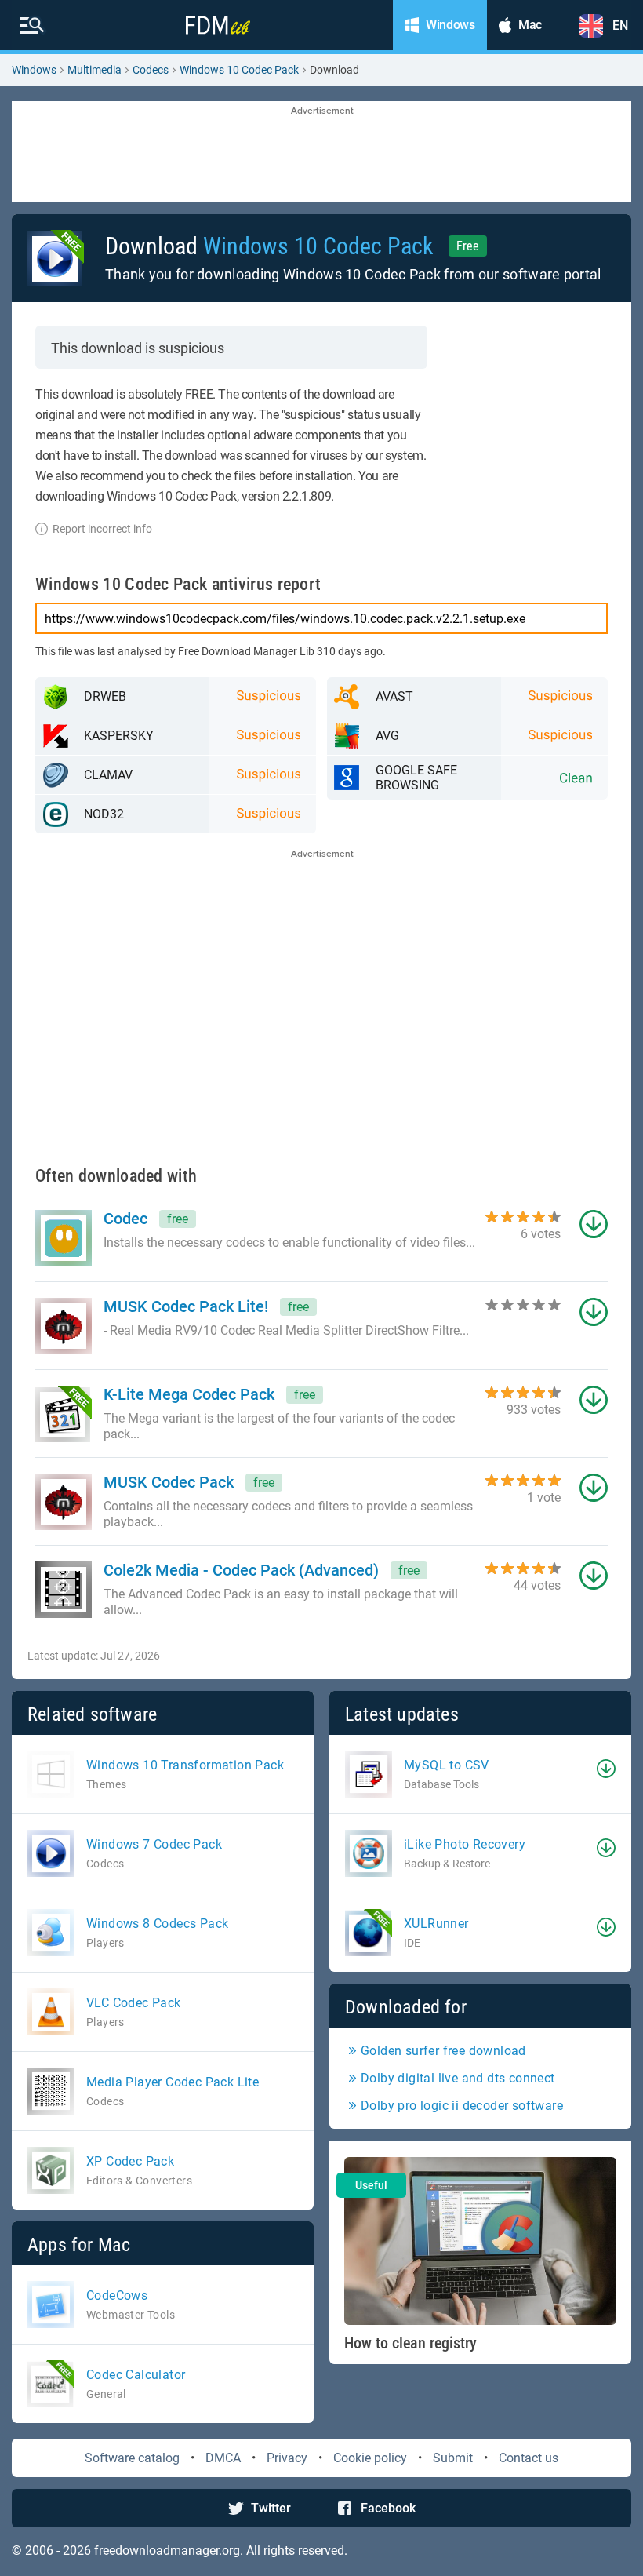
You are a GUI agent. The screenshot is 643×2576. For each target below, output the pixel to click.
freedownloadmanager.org (167, 2550)
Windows (34, 70)
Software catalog (132, 2458)
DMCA (223, 2458)
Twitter (271, 2508)
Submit (453, 2458)
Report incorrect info (102, 529)
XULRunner (436, 1924)
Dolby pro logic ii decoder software (462, 2106)
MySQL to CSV (447, 1765)
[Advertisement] (321, 153)
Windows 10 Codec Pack (239, 70)
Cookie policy (370, 2458)
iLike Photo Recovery (465, 1844)
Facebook (388, 2508)
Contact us (529, 2458)
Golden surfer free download (443, 2051)
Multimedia (94, 70)
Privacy (287, 2458)
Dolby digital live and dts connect (458, 2078)
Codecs (151, 70)
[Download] (606, 1769)
